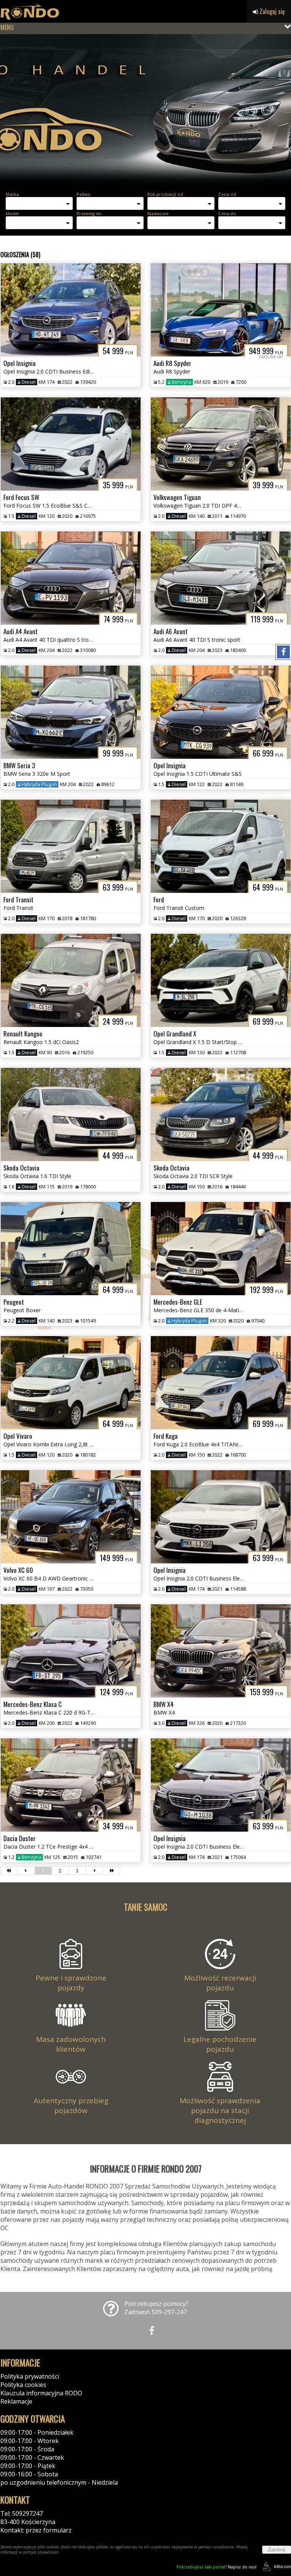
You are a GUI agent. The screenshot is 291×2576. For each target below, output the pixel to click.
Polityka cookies (23, 2385)
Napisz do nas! (217, 2567)
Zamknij (277, 2550)
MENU (7, 27)
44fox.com (282, 2567)
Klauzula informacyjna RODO (41, 2393)
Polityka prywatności (30, 2376)
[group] (145, 110)
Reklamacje (16, 2401)
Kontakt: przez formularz (36, 2530)
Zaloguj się (271, 11)
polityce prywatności (41, 2552)
